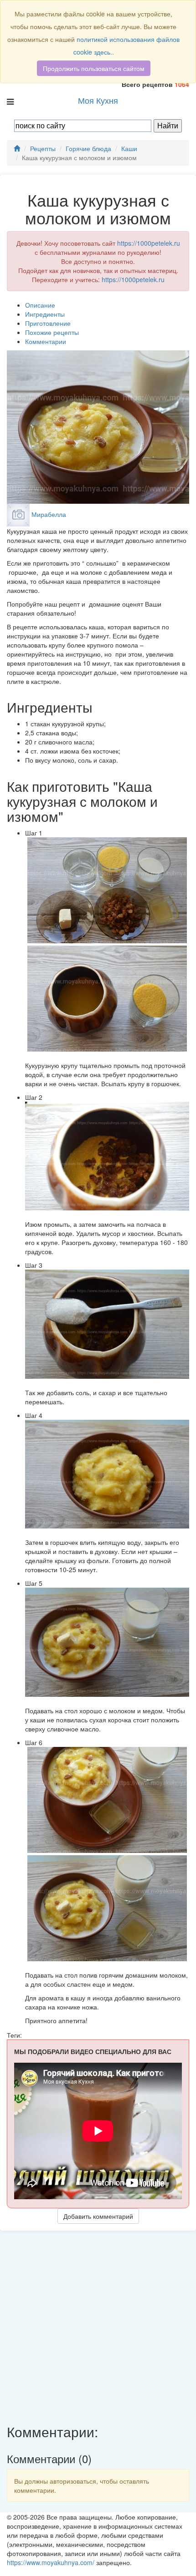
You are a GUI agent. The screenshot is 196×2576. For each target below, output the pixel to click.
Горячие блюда (88, 148)
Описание (40, 305)
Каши (129, 148)
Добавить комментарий (98, 2216)
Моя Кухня (98, 100)
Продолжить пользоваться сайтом (94, 68)
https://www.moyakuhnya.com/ (51, 2562)
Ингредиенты (45, 314)
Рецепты (43, 148)
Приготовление (48, 323)
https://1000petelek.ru (149, 243)
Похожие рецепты (52, 332)
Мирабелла (49, 514)
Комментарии (46, 341)
